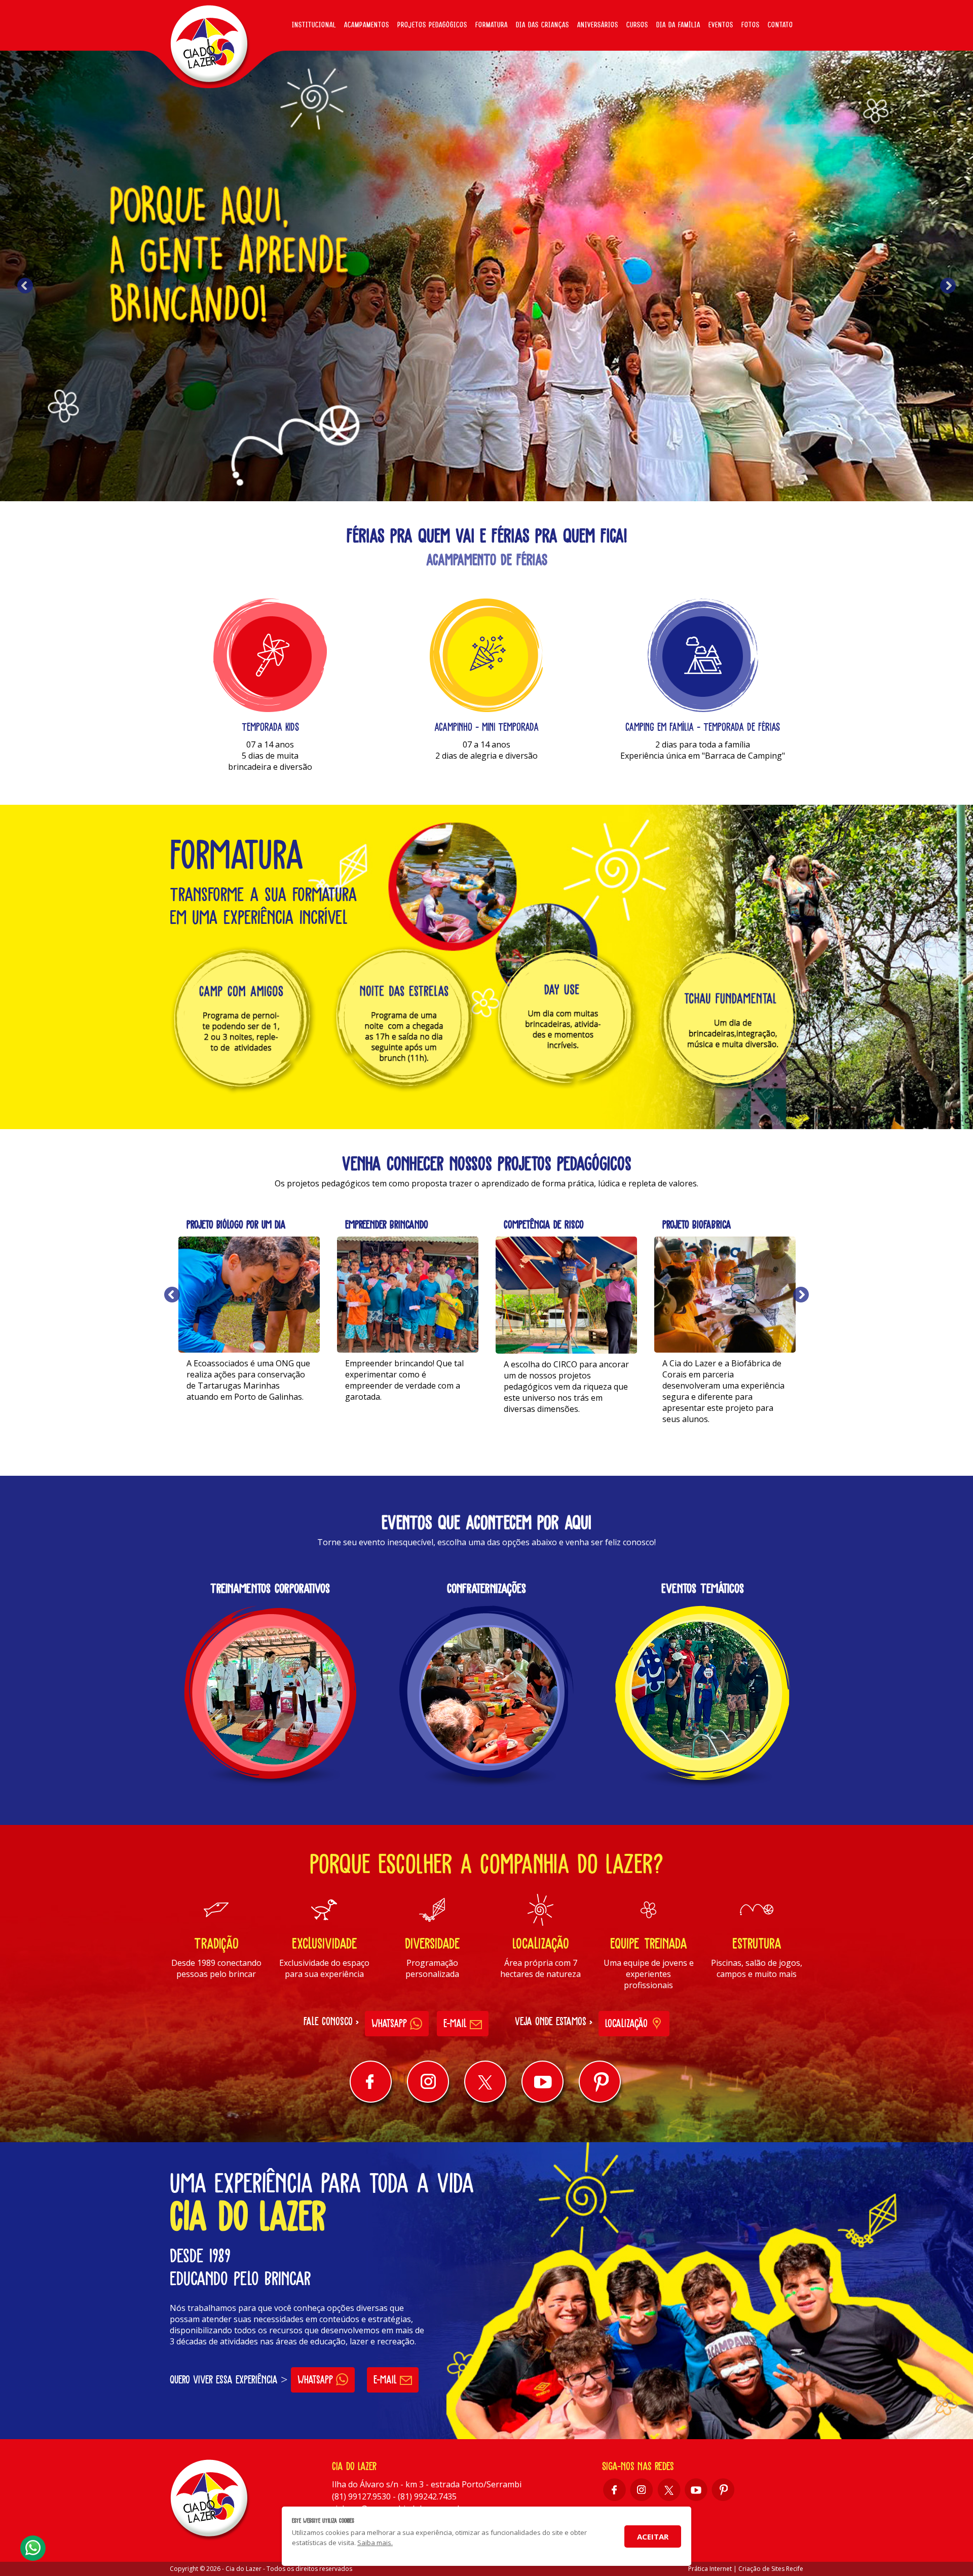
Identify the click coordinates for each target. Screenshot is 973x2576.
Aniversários (598, 25)
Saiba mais (249, 1423)
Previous (25, 286)
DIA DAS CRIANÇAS (542, 25)
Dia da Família (678, 25)
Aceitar (653, 2536)
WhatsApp (391, 2023)
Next (948, 286)
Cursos (637, 25)
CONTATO (780, 25)
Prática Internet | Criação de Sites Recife (746, 2569)
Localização (628, 2023)
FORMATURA (492, 25)
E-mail (457, 2023)
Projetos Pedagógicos (432, 25)
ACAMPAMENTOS (367, 25)
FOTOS (751, 25)
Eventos (721, 25)
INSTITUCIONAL (314, 25)
